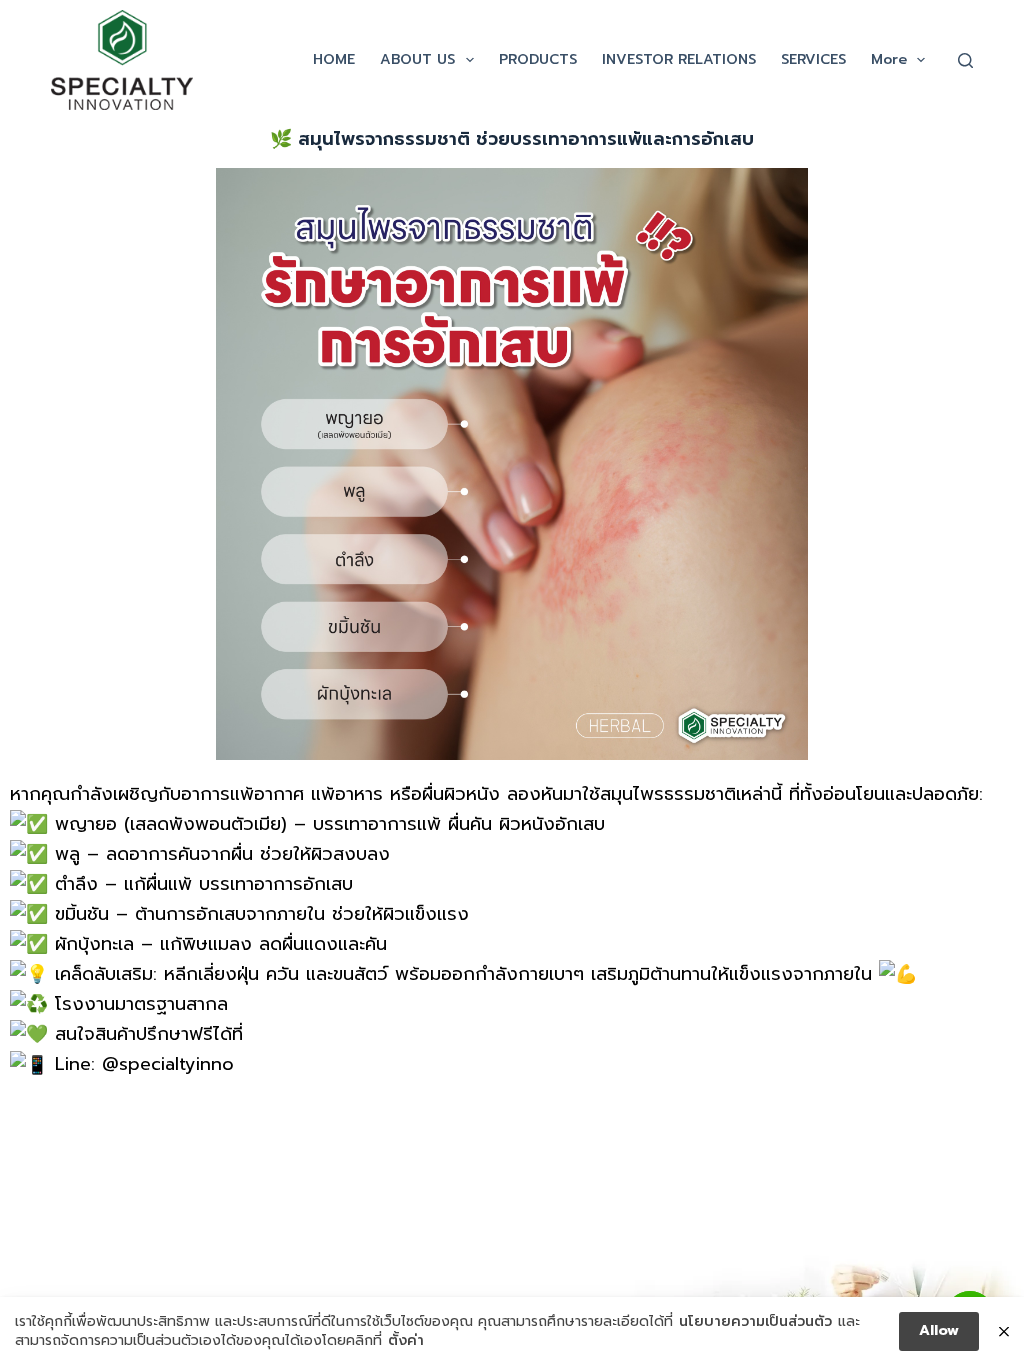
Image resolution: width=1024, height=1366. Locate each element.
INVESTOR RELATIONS (679, 59)
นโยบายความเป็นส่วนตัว (755, 1322)
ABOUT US (417, 59)
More (889, 59)
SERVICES (813, 59)
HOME (334, 59)
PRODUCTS (538, 59)
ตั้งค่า (406, 1341)
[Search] (965, 60)
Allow (939, 1330)
